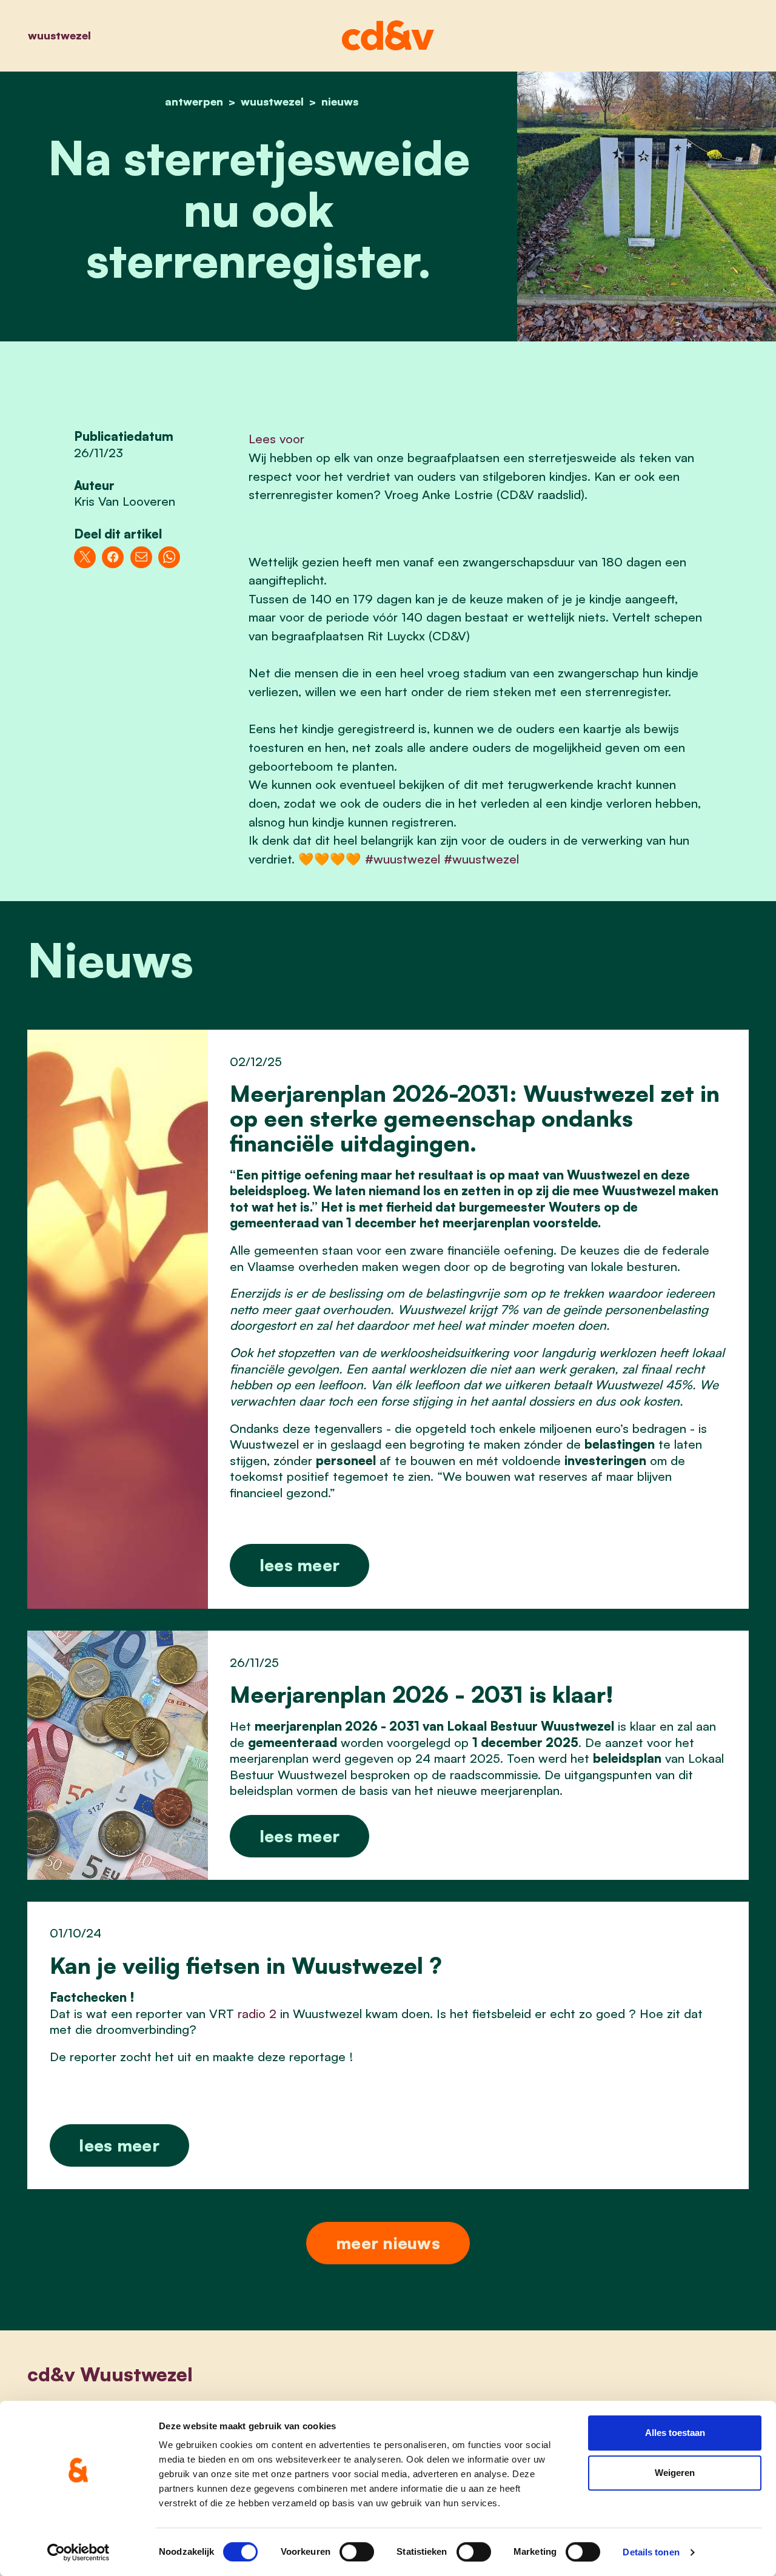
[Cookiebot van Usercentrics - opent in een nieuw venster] (79, 2552)
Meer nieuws (388, 2243)
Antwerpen (194, 101)
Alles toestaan (675, 2433)
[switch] (357, 2552)
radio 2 (257, 2013)
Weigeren (675, 2473)
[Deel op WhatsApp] (169, 557)
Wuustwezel (59, 35)
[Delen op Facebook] (113, 557)
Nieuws (340, 101)
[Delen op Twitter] (85, 557)
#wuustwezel (403, 859)
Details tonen (651, 2552)
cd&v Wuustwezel (110, 2374)
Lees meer (300, 1565)
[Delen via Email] (141, 557)
